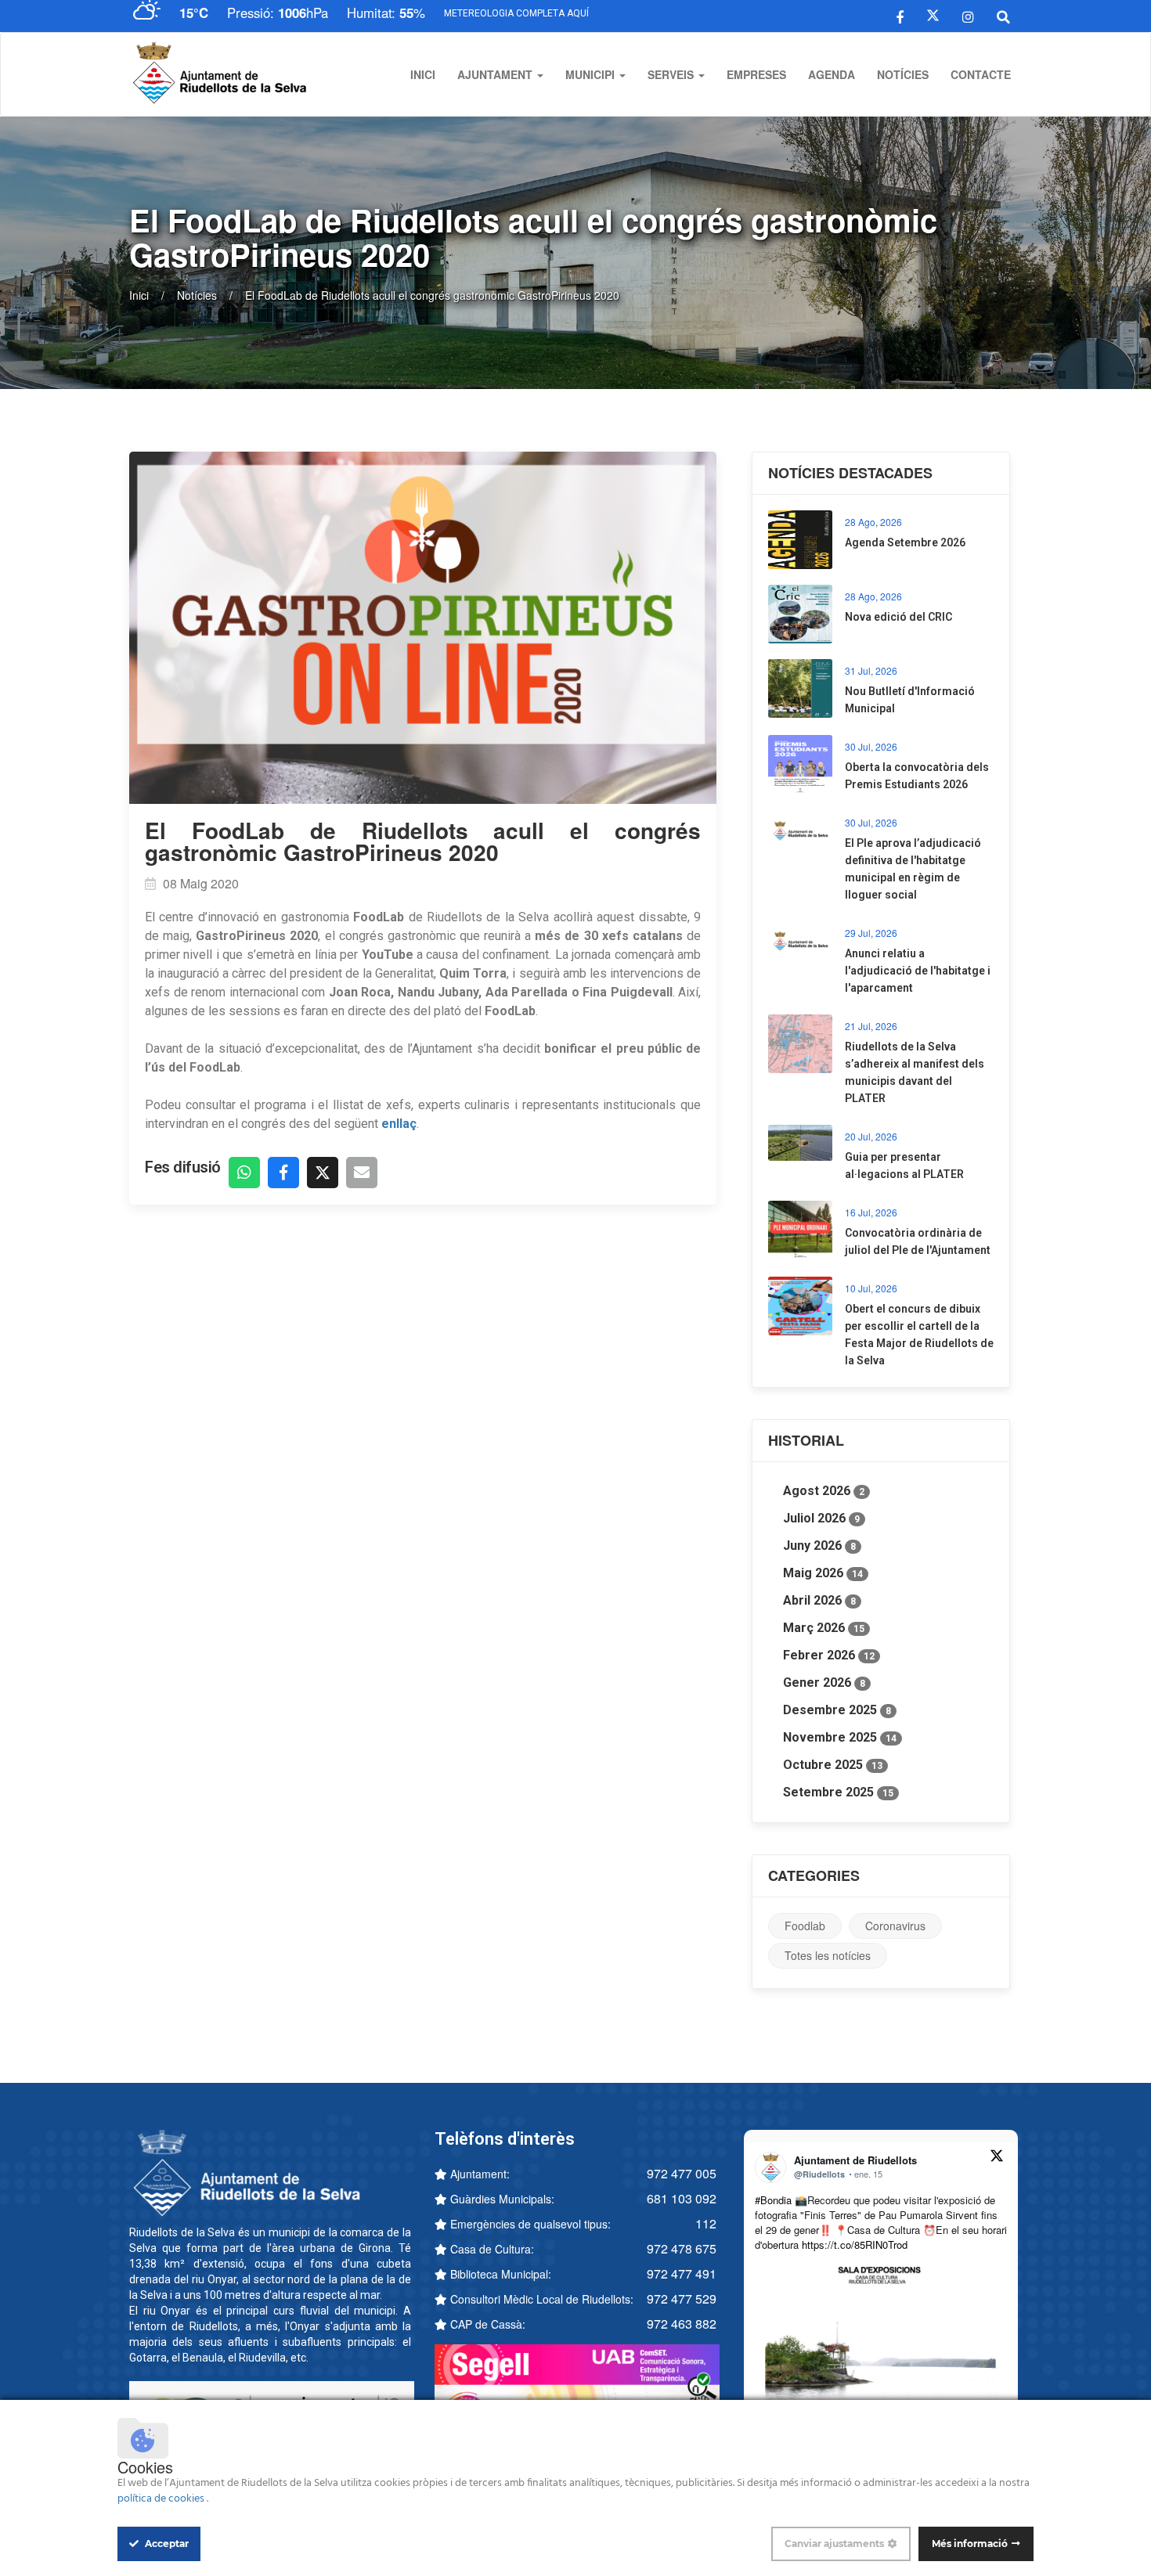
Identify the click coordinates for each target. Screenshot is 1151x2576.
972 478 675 (682, 2248)
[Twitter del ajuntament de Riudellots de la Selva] (933, 16)
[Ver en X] (997, 2158)
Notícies (903, 74)
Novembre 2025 (840, 1737)
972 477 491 (682, 2273)
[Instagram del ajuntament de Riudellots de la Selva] (968, 16)
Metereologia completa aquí (516, 13)
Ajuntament (496, 74)
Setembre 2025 (838, 1792)
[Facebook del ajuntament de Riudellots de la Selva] (900, 16)
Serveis (672, 74)
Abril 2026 (819, 1600)
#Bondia (773, 2200)
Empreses (756, 74)
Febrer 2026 (829, 1655)
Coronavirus (895, 1926)
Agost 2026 (824, 1491)
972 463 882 (682, 2324)
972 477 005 (682, 2173)
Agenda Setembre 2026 (905, 542)
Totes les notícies (828, 1955)
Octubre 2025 (833, 1765)
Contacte (981, 74)
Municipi (592, 74)
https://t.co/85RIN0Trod (855, 2245)
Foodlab (805, 1926)
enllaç (399, 1124)
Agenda (832, 74)
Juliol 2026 (821, 1518)
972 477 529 (682, 2299)
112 (706, 2223)
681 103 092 (682, 2198)
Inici (423, 74)
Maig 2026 (823, 1573)
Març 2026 (824, 1628)
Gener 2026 (824, 1683)
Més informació (970, 2544)
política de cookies (162, 2499)
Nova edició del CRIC (898, 617)
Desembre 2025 (837, 1710)
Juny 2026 (819, 1546)
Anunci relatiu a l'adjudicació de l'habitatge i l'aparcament (918, 971)
